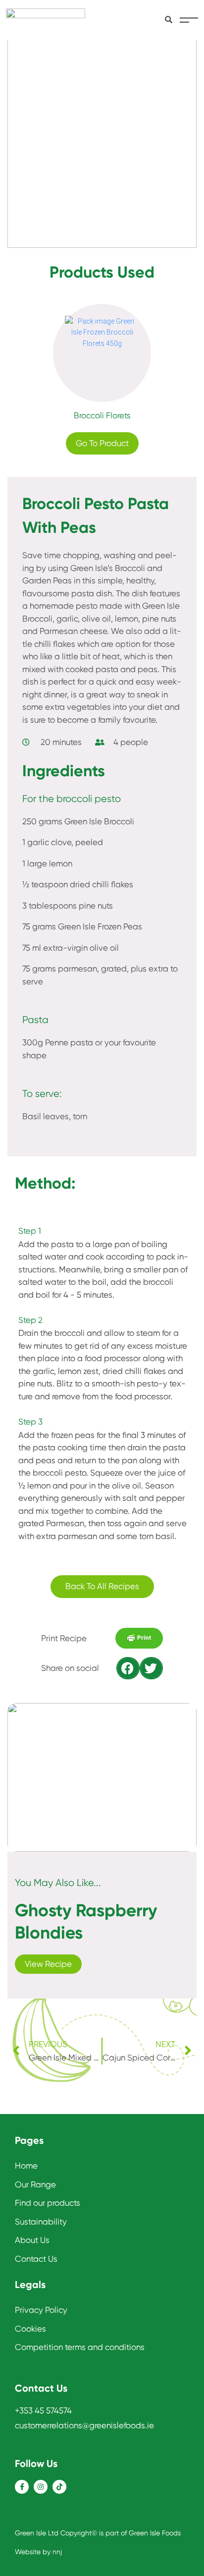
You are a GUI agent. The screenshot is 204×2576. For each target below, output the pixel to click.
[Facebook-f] (22, 2487)
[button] (128, 1668)
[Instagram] (41, 2487)
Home (26, 2166)
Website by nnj (38, 2552)
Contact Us (36, 2259)
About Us (32, 2240)
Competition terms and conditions (80, 2347)
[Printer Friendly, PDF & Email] (139, 1641)
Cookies (30, 2329)
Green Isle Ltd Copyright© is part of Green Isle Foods (98, 2533)
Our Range (35, 2184)
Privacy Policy (41, 2310)
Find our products (48, 2203)
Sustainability (41, 2222)
